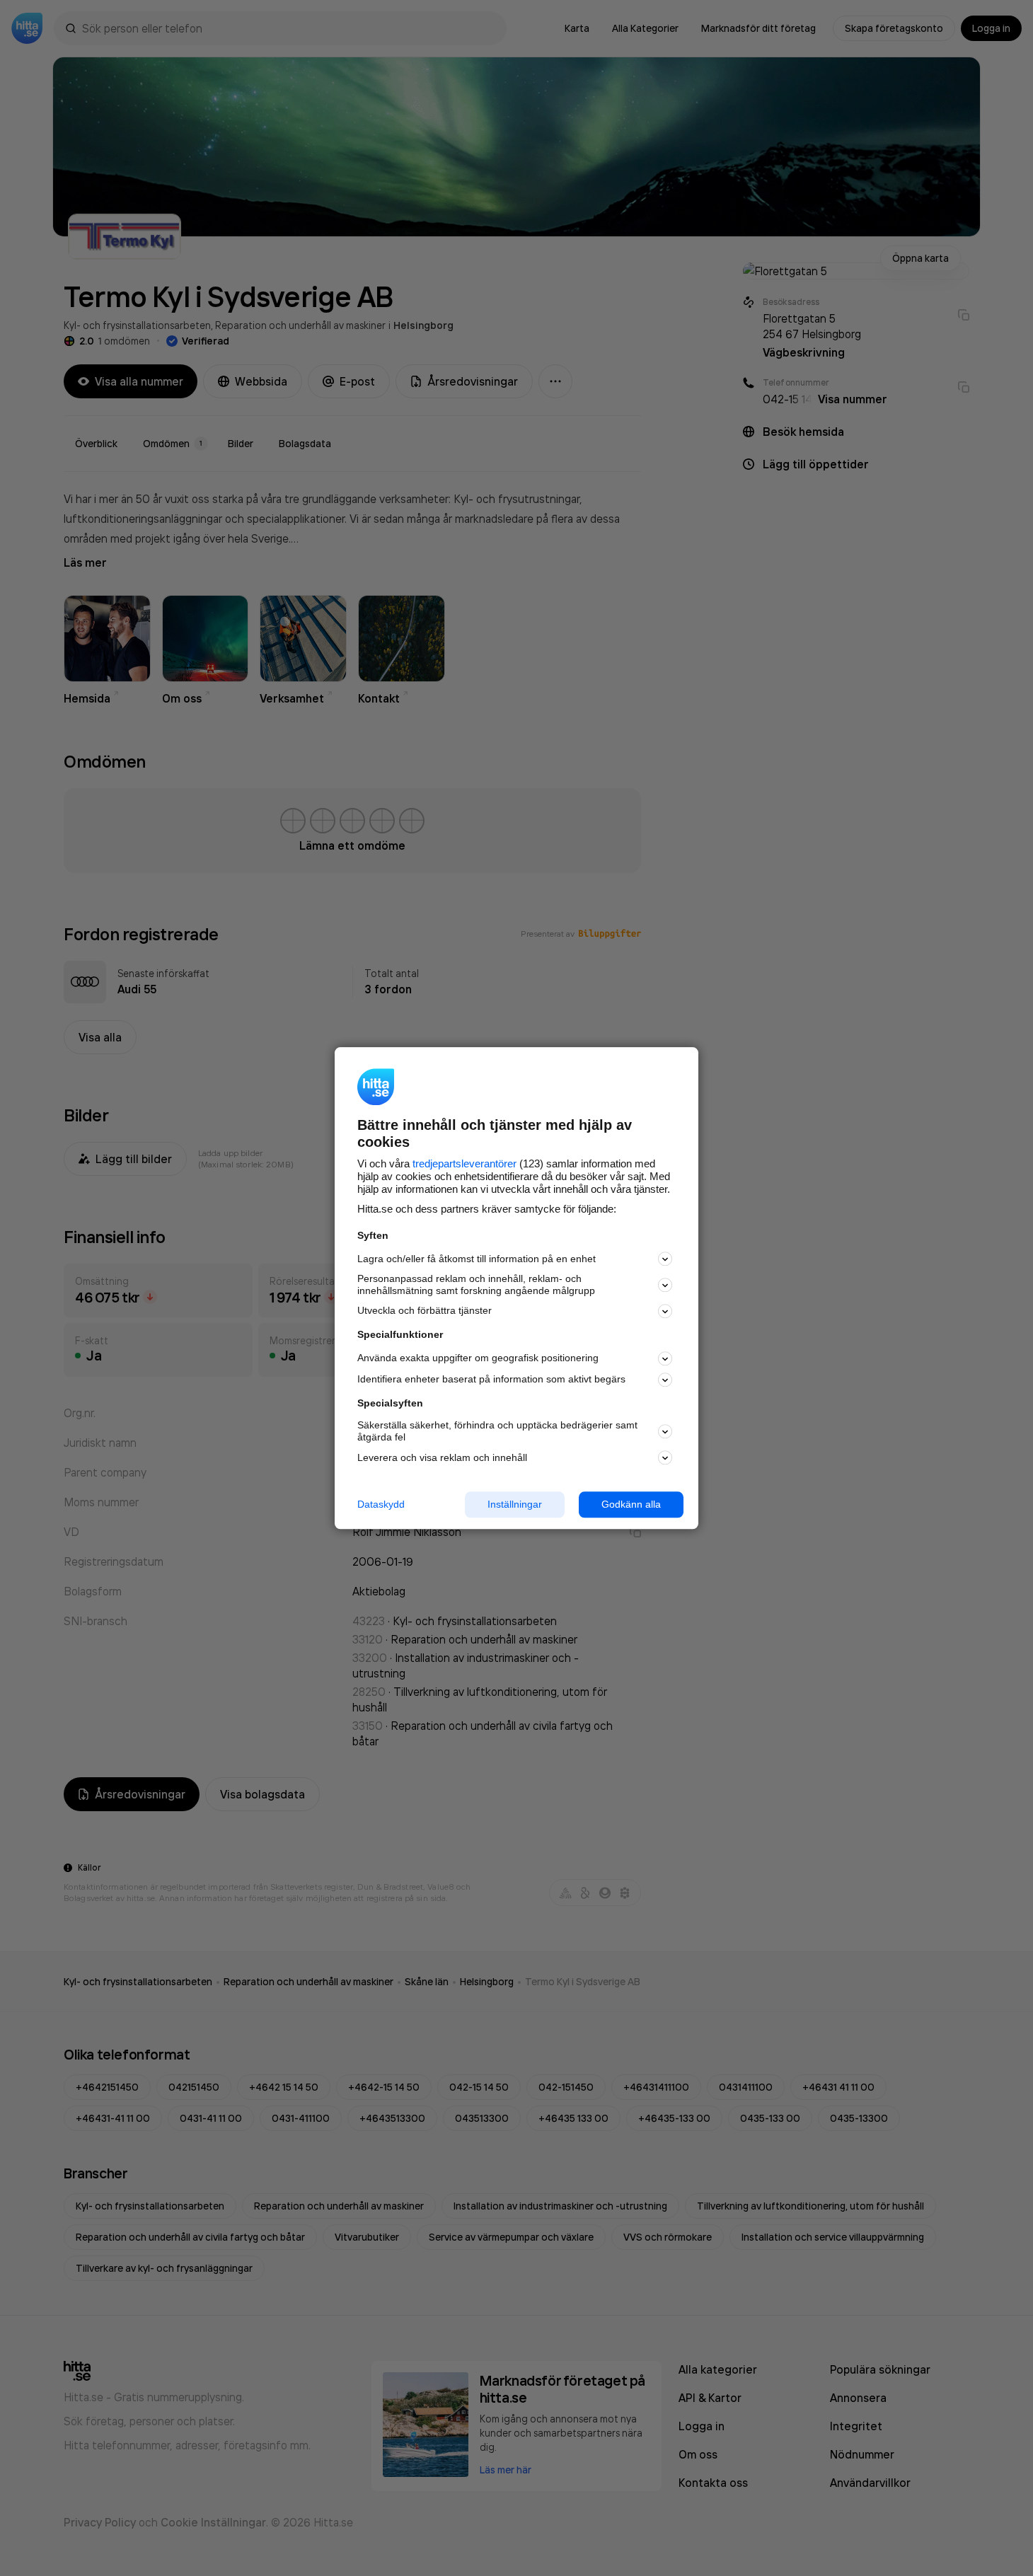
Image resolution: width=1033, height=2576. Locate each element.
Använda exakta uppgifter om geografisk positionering (478, 1358)
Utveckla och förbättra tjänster (425, 1311)
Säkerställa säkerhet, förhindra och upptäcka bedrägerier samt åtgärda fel (497, 1432)
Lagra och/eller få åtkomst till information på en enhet (477, 1259)
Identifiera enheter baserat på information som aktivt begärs (491, 1380)
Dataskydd (381, 1504)
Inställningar (515, 1504)
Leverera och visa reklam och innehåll (442, 1457)
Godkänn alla (631, 1504)
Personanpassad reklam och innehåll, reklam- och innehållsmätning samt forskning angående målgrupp (476, 1285)
